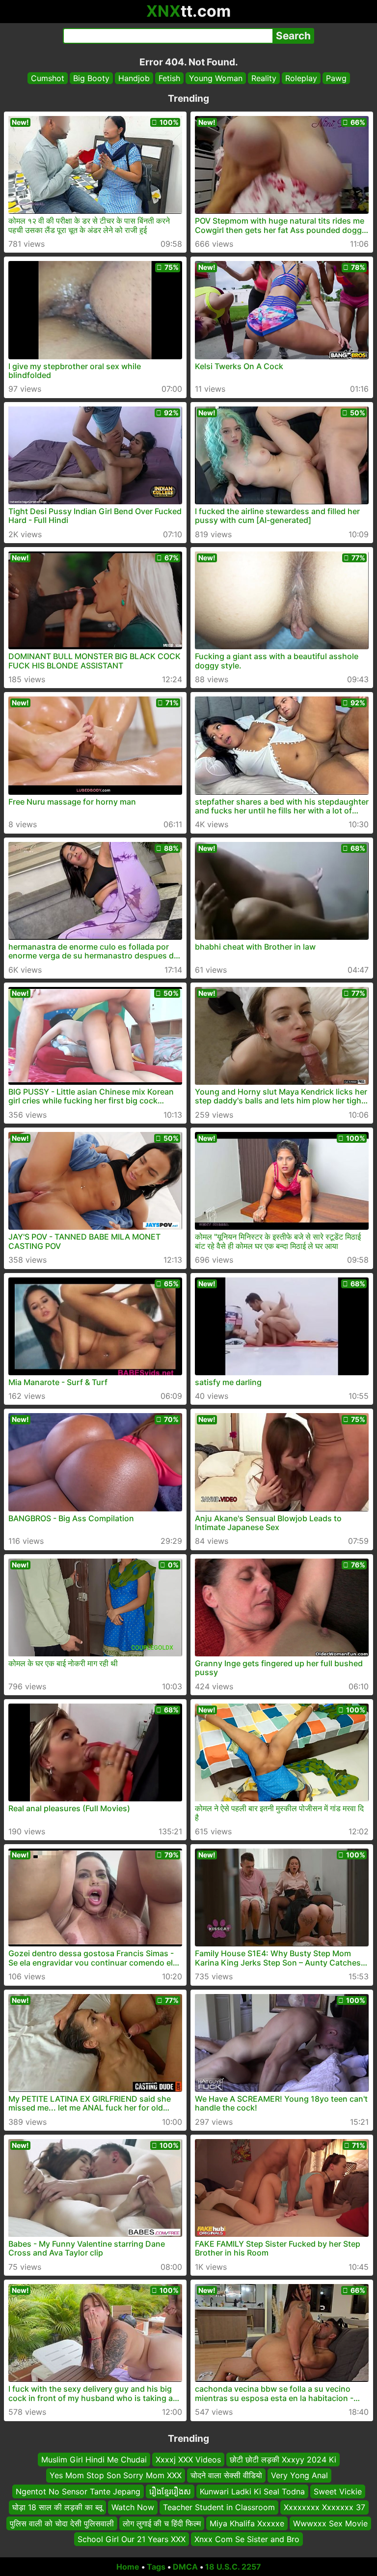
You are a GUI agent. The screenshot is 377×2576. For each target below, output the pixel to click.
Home (128, 2567)
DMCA (185, 2567)
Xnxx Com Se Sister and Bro (247, 2539)
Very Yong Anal (299, 2475)
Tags (156, 2567)
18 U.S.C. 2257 (233, 2567)
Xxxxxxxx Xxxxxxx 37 (324, 2507)
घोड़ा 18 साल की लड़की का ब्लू (57, 2507)
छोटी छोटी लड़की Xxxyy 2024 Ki (283, 2460)
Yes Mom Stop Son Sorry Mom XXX (116, 2475)
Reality (264, 78)
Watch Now (133, 2507)
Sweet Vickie (338, 2491)
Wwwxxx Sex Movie (330, 2523)
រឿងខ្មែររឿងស (170, 2491)
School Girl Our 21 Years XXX (132, 2539)
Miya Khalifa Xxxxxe (247, 2523)
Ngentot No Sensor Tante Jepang (78, 2491)
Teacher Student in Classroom (219, 2507)
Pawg (336, 78)
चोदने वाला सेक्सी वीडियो (226, 2475)
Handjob (134, 78)
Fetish (169, 78)
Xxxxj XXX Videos (188, 2460)
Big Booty (91, 78)
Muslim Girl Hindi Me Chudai (94, 2460)
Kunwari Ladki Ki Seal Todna (252, 2491)
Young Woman (216, 78)
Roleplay (301, 78)
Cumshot (48, 78)
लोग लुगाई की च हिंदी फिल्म (162, 2523)
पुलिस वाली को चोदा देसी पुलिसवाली (62, 2523)
